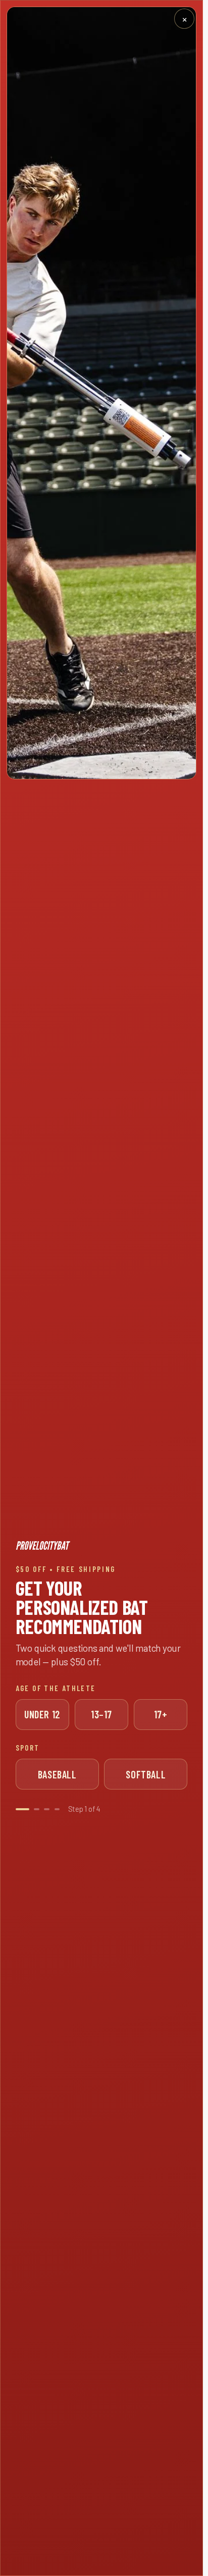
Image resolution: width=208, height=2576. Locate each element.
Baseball (57, 1774)
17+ (161, 1714)
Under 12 (42, 1714)
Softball (146, 1774)
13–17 (101, 1714)
